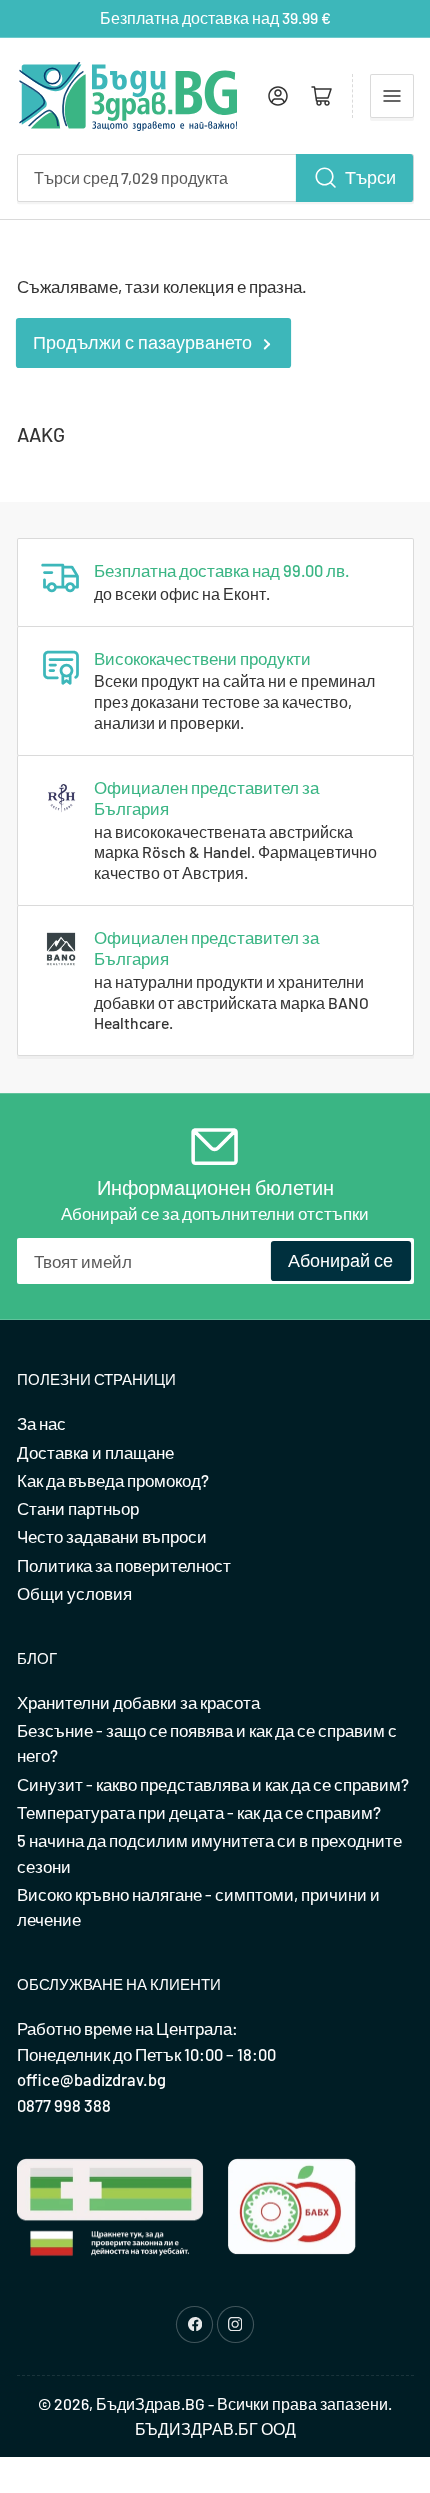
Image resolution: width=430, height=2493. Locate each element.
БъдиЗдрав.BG (150, 2403)
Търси (370, 177)
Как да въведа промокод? (113, 1480)
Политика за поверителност (124, 1565)
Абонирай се (340, 1260)
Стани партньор (78, 1508)
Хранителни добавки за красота (138, 1702)
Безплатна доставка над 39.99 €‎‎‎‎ (215, 17)
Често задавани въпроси (112, 1536)
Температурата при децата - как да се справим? (199, 1812)
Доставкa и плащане (95, 1452)
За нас (41, 1423)
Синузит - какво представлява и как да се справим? (213, 1784)
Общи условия (74, 1593)
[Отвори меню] (392, 96)
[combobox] (215, 178)
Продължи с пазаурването (142, 342)
